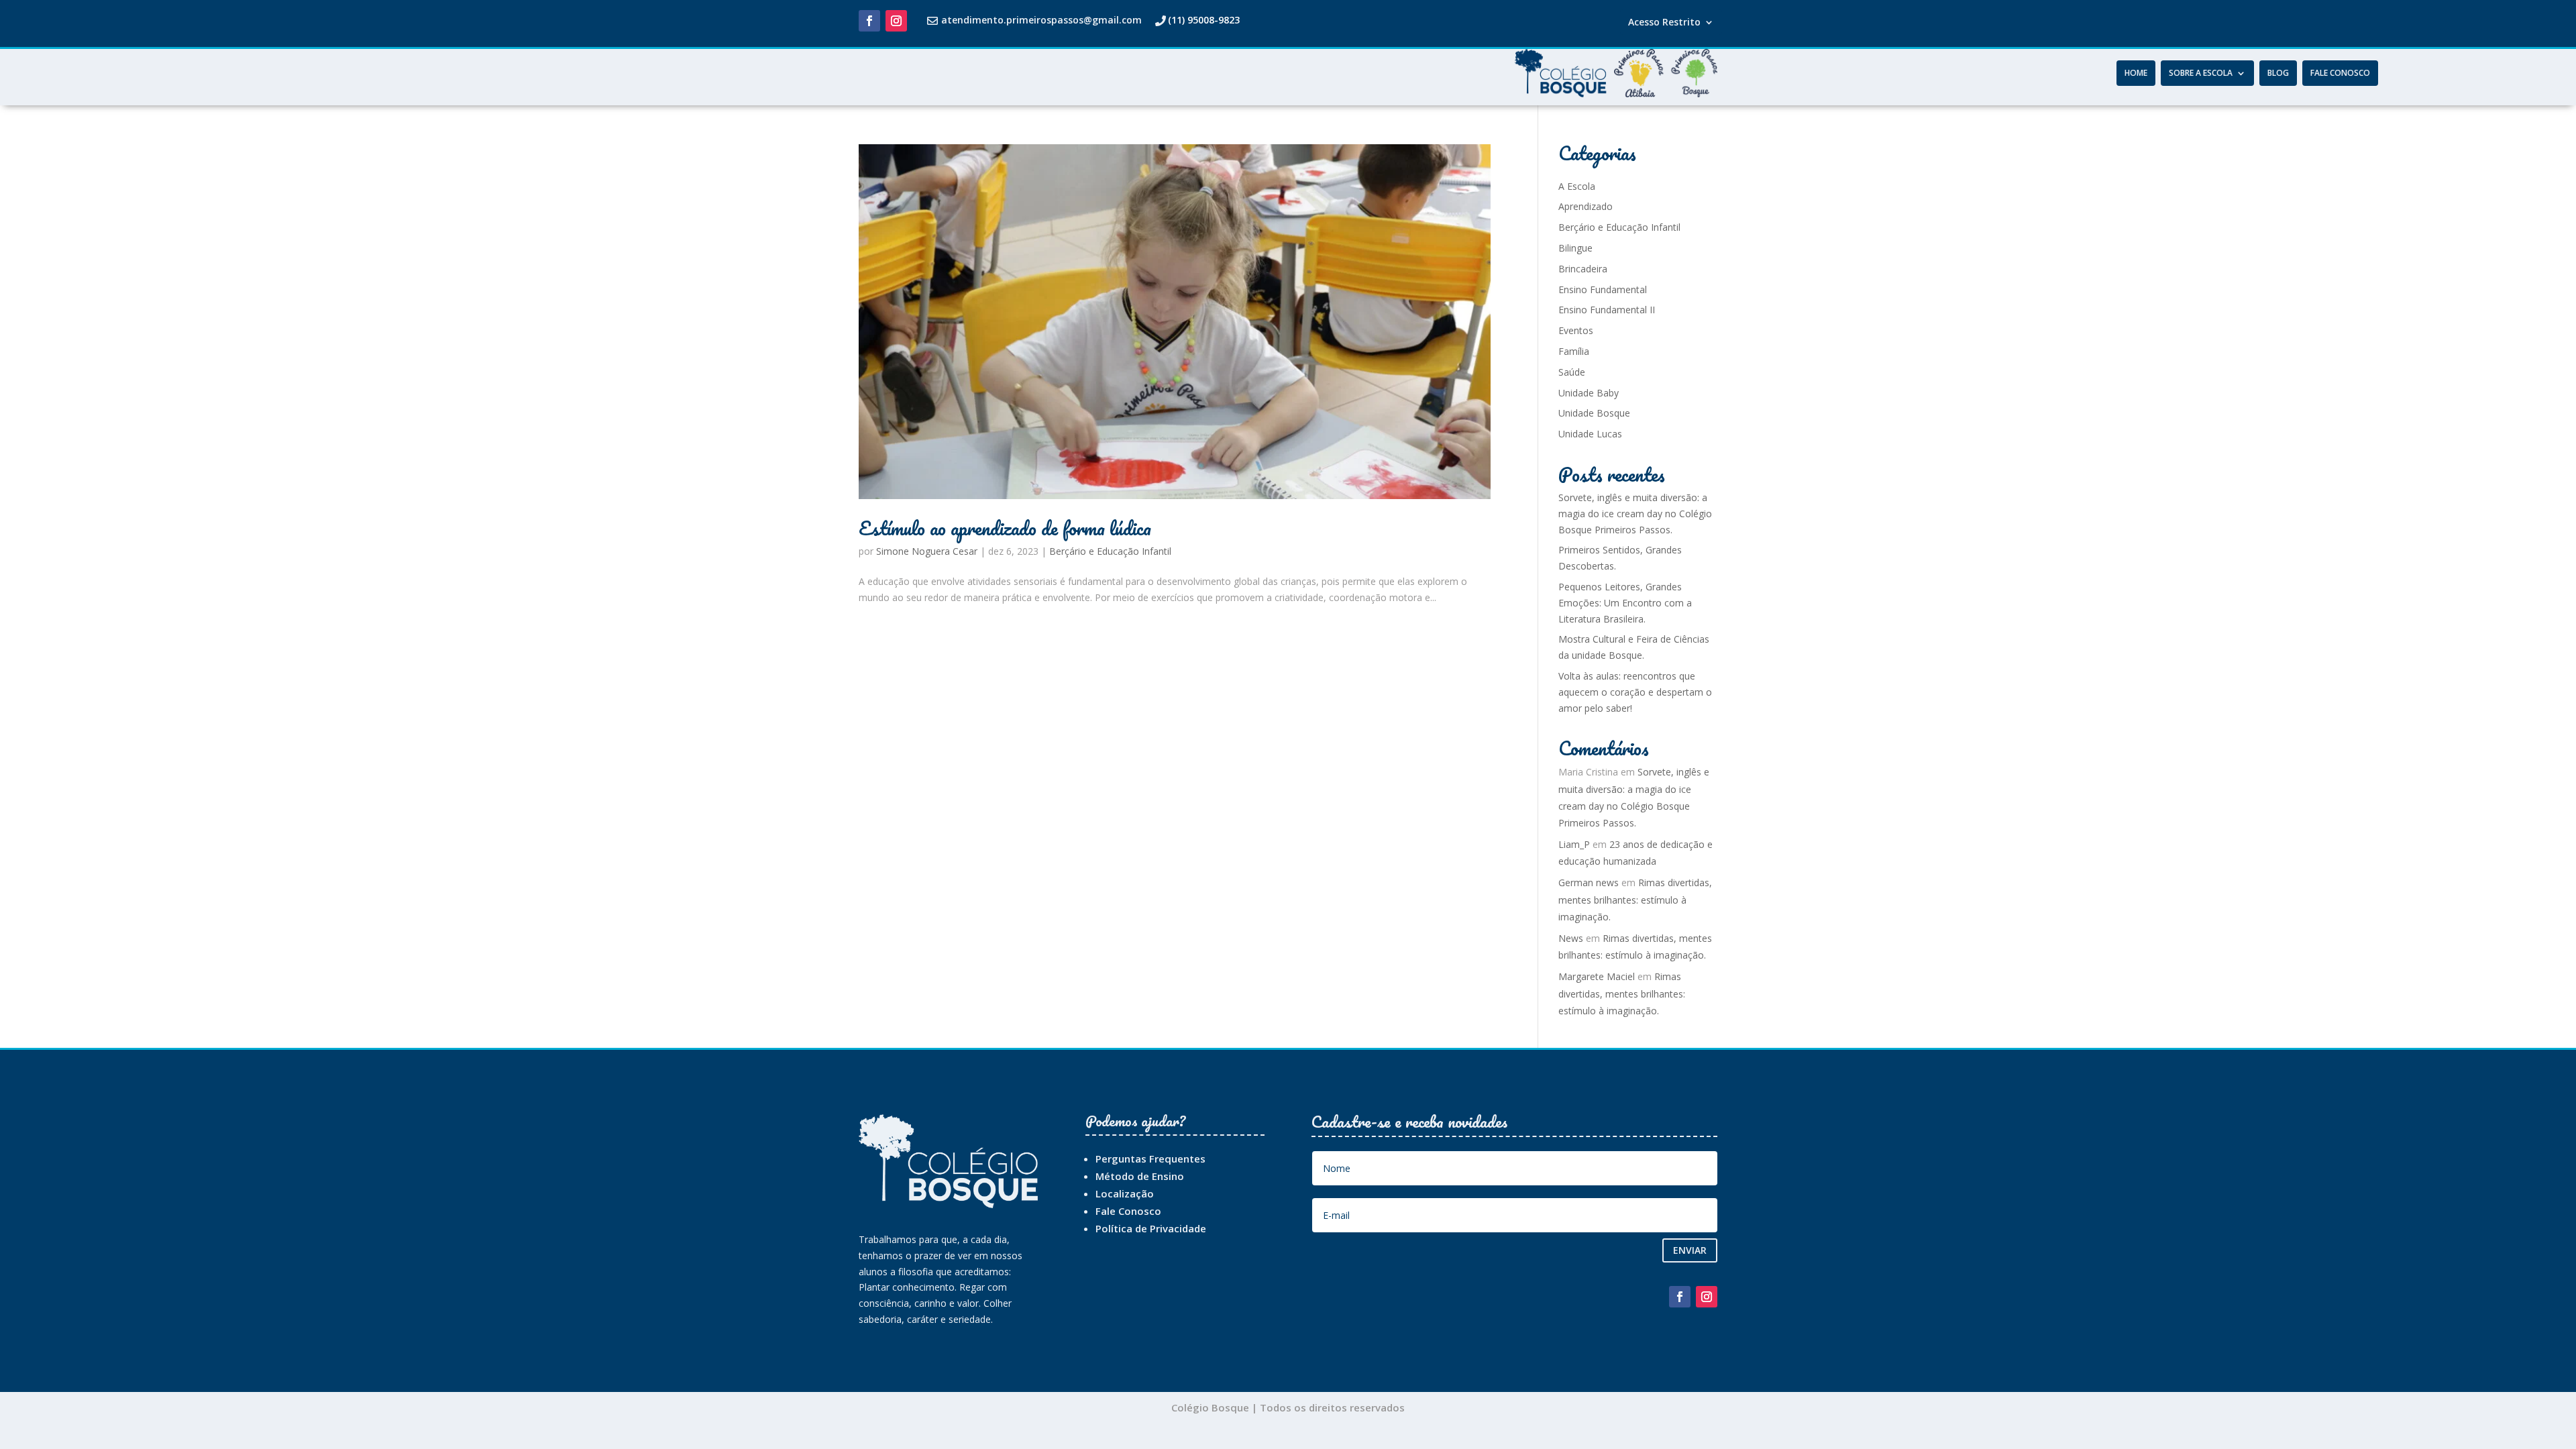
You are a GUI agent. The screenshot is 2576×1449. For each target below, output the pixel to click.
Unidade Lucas (1590, 434)
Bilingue (1575, 248)
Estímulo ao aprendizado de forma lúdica (1005, 528)
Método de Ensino (1140, 1176)
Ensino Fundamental (1603, 289)
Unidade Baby (1589, 393)
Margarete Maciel (1597, 976)
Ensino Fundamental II (1607, 310)
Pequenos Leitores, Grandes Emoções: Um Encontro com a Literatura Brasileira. (1625, 603)
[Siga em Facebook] (869, 21)
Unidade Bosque (1594, 413)
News (1571, 938)
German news (1589, 882)
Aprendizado (1586, 206)
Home (2136, 73)
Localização (1125, 1193)
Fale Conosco (2340, 73)
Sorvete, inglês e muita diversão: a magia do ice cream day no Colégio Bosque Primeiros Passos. (1635, 514)
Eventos (1576, 330)
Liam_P (1574, 844)
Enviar (1690, 1250)
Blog (2278, 73)
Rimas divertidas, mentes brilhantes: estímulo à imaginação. (1635, 899)
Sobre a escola (2201, 73)
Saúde (1572, 372)
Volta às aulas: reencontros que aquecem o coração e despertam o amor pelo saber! (1635, 692)
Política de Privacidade (1151, 1228)
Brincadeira (1583, 269)
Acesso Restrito (1664, 23)
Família (1574, 351)
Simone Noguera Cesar (927, 551)
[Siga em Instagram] (896, 21)
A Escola (1577, 186)
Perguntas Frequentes (1150, 1159)
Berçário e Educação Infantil (1110, 551)
